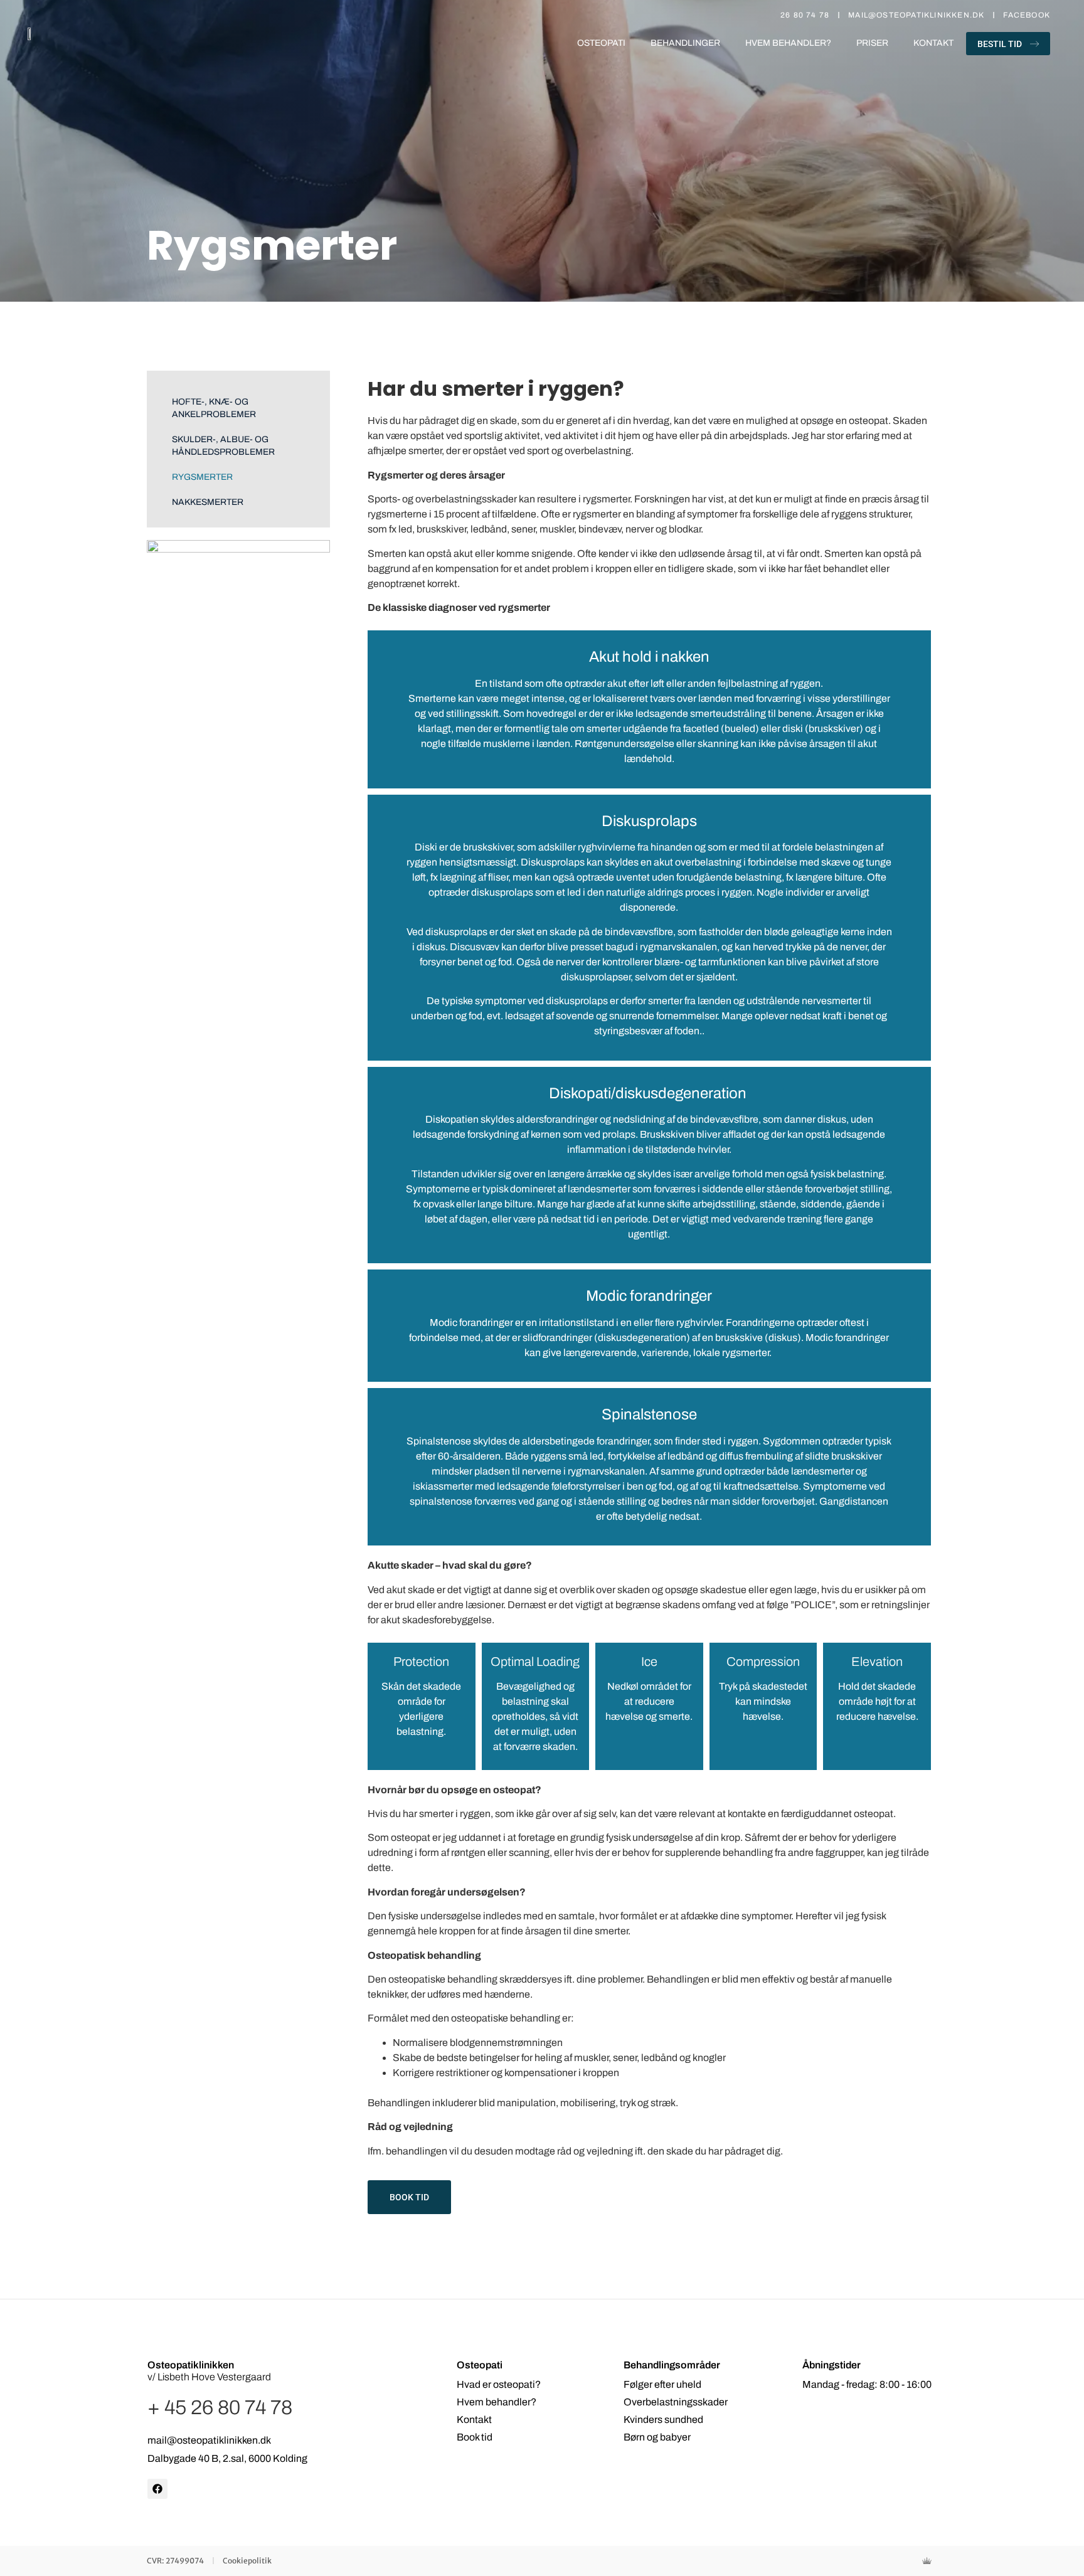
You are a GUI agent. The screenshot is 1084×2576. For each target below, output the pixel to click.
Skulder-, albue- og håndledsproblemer (223, 446)
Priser (872, 43)
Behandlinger (685, 43)
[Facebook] (157, 2489)
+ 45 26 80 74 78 (220, 2408)
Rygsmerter (202, 477)
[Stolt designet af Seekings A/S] (930, 2561)
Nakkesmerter (208, 502)
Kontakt (933, 43)
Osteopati (601, 43)
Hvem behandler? (788, 43)
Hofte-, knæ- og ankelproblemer (214, 408)
